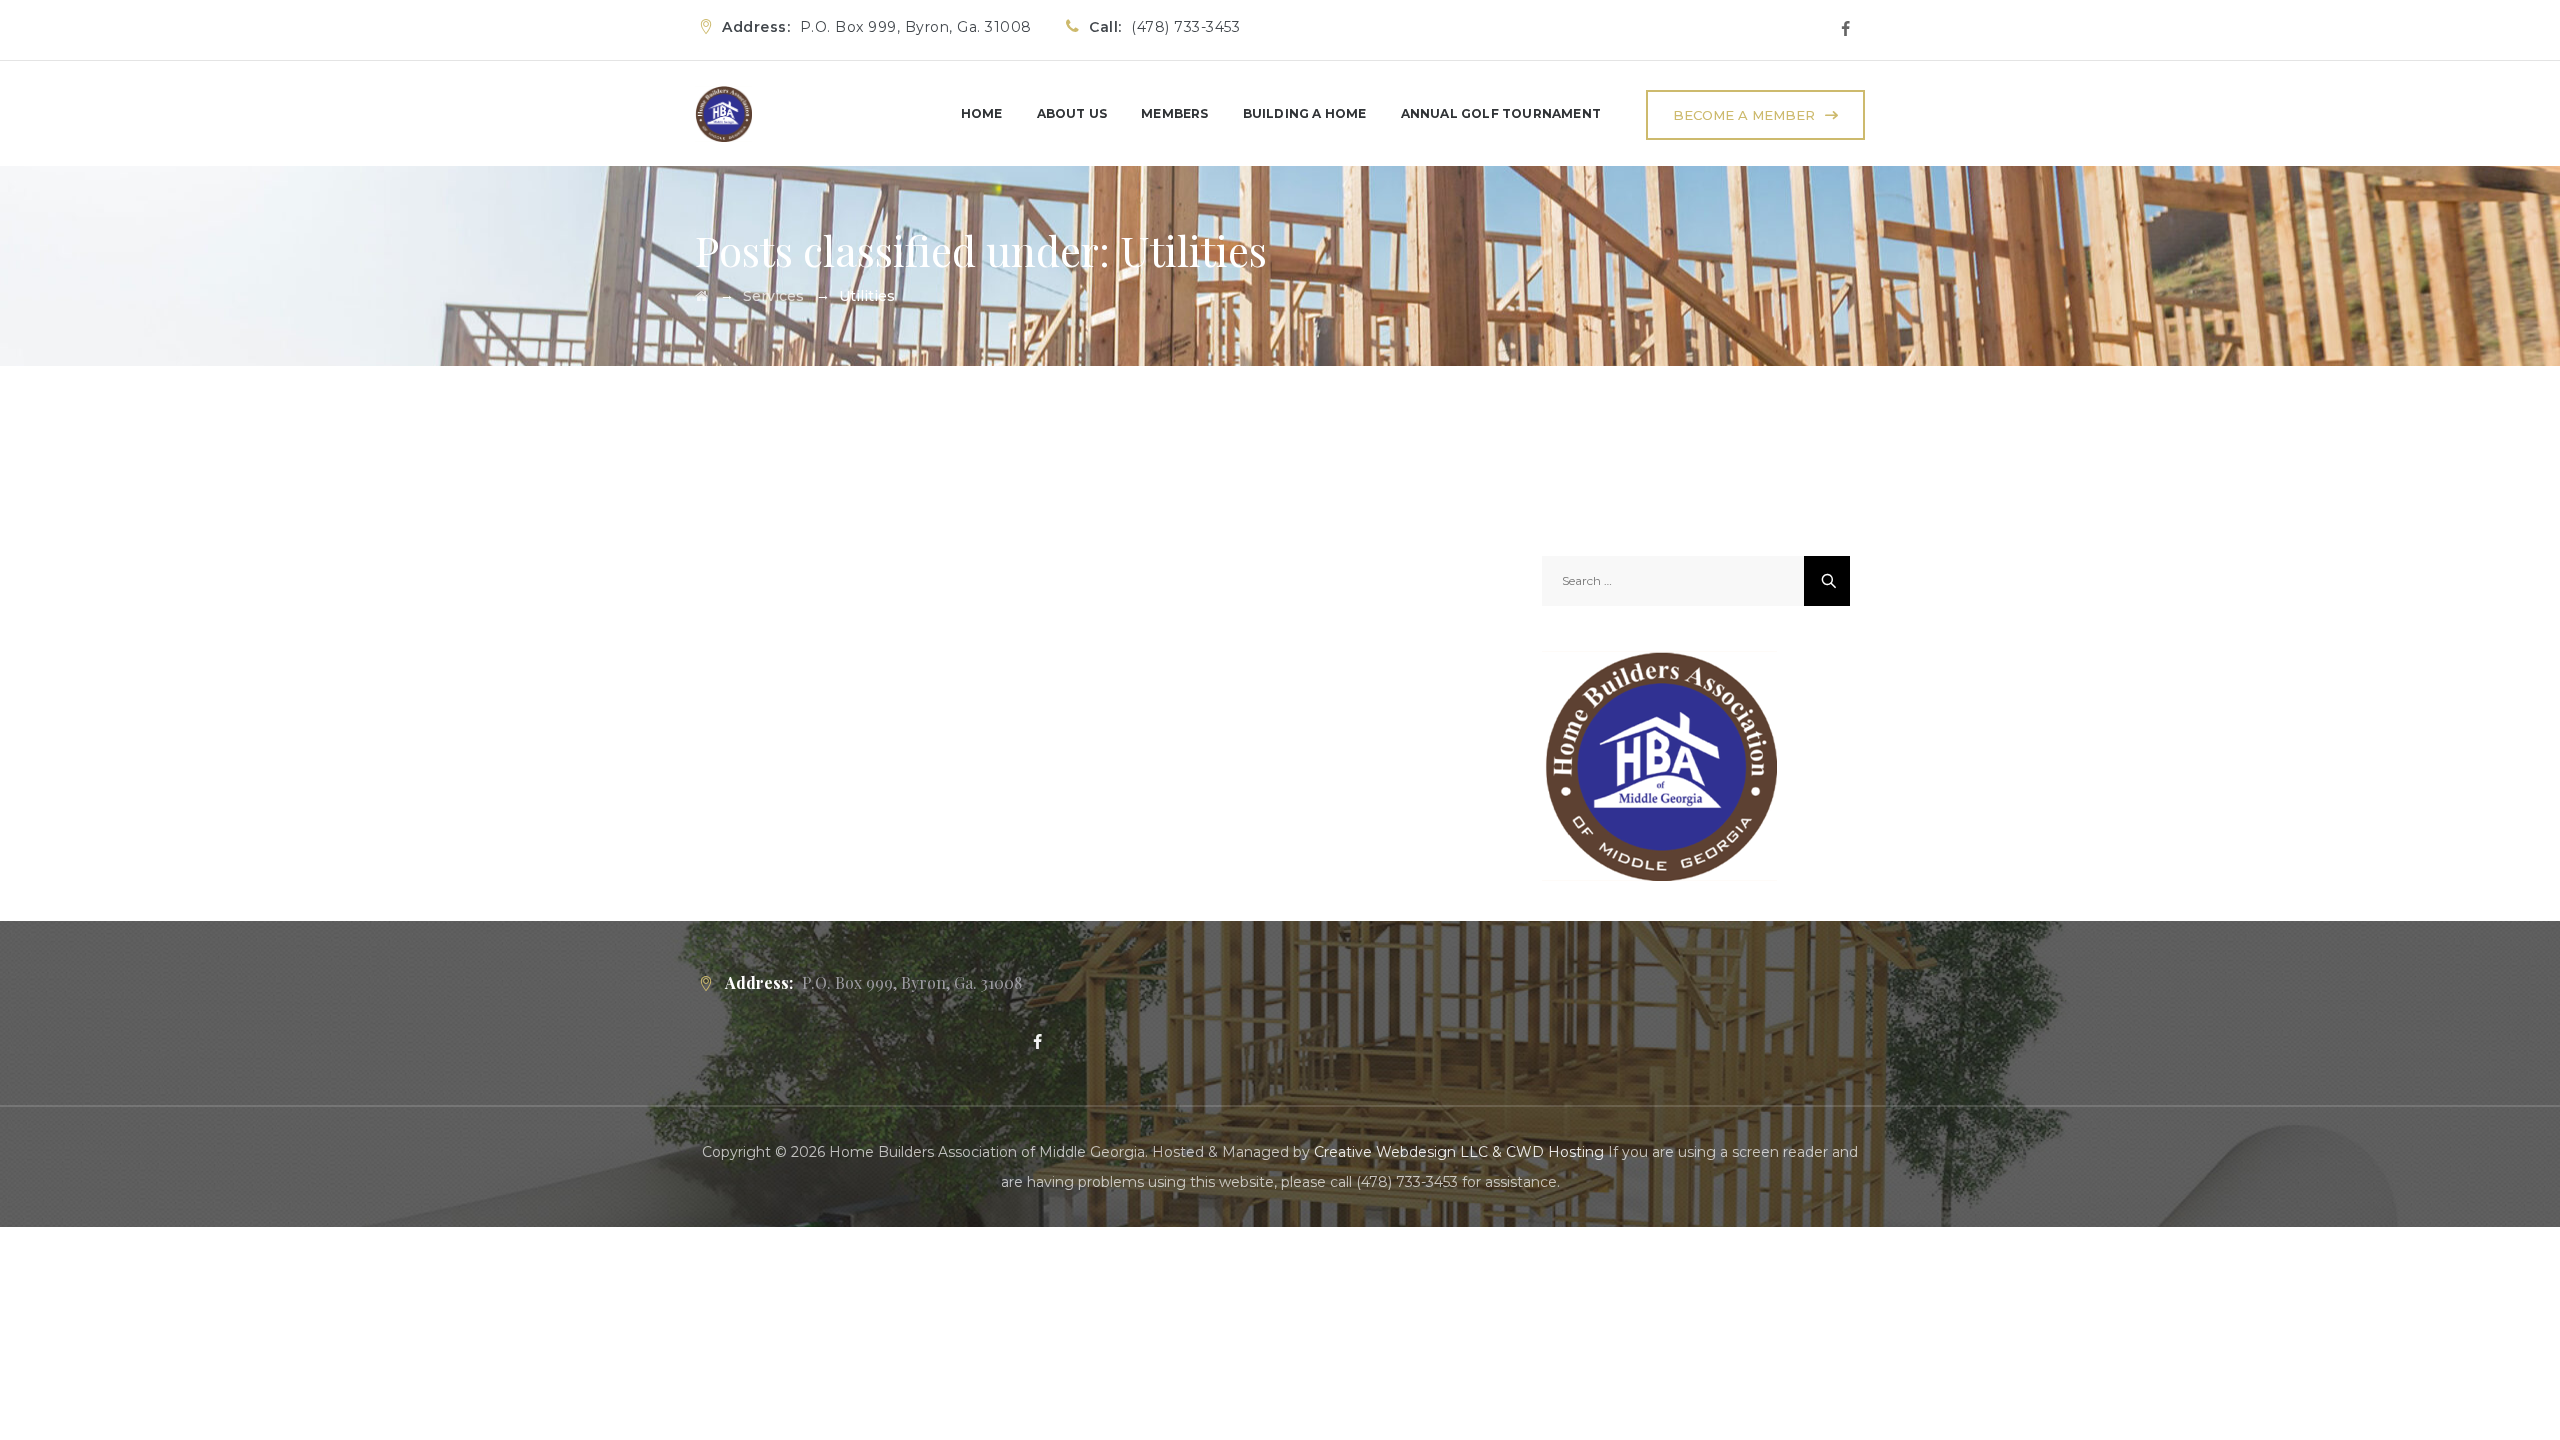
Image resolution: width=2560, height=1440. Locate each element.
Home (982, 113)
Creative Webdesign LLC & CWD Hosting (1459, 1152)
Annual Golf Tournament (1501, 113)
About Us (1072, 113)
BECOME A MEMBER (1744, 115)
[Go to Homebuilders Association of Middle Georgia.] (701, 296)
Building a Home (1305, 113)
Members (1174, 113)
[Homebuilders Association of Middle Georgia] (723, 113)
